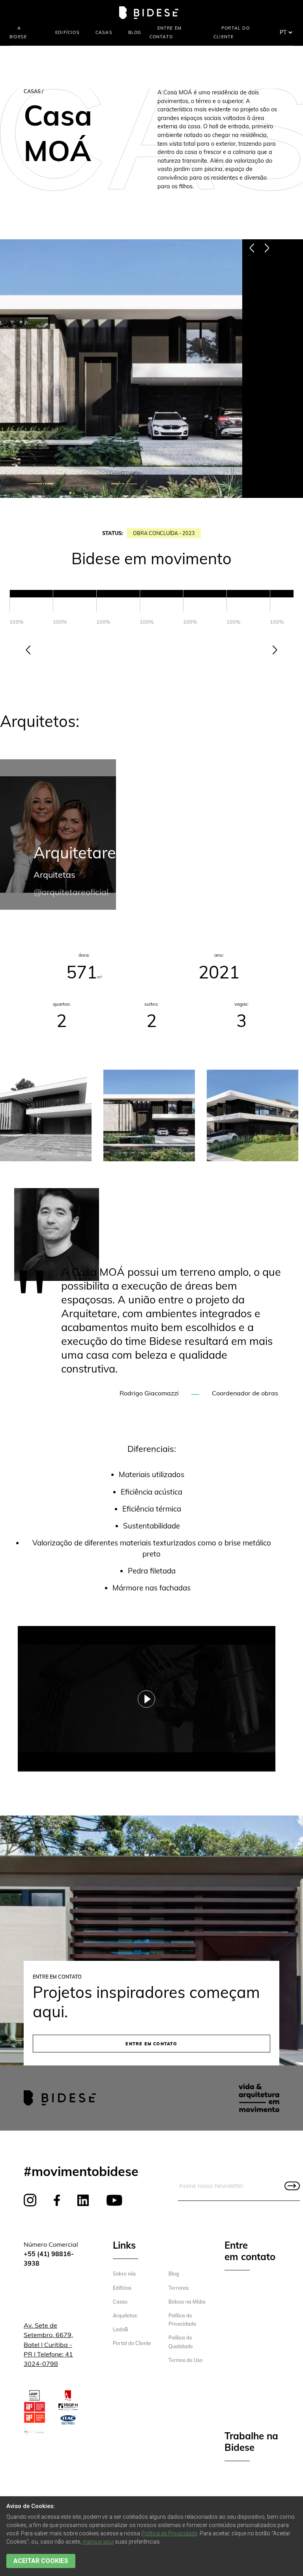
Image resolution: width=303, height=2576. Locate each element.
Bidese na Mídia (187, 2302)
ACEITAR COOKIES (41, 2561)
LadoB (121, 2329)
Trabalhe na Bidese (251, 2442)
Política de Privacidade (169, 2533)
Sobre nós (124, 2274)
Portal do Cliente (132, 2343)
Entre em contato (151, 2044)
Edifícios (67, 32)
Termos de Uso (185, 2360)
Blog (135, 32)
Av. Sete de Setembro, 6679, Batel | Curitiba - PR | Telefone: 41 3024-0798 (48, 2344)
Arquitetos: (125, 2315)
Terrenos (179, 2288)
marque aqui (98, 2542)
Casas (104, 32)
